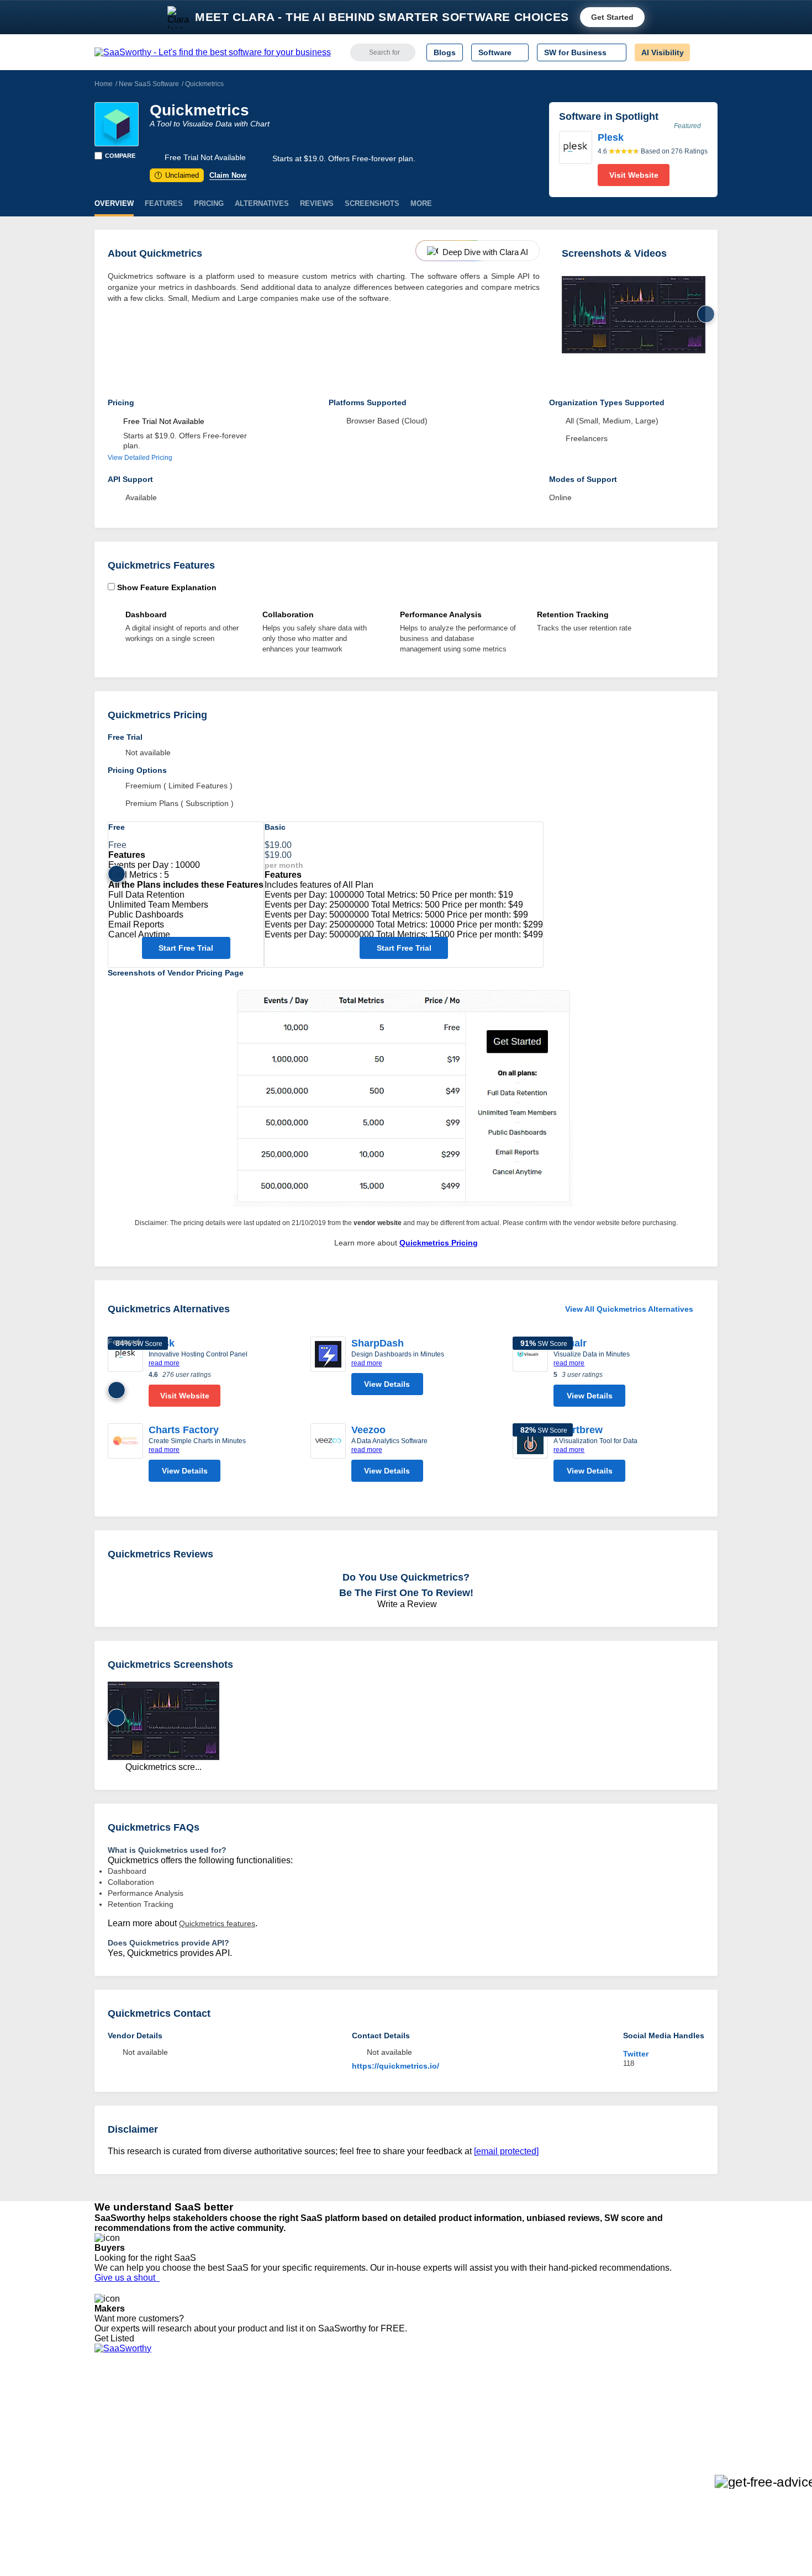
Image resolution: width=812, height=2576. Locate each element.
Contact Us (114, 2479)
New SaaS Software (149, 84)
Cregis (236, 2450)
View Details (387, 1384)
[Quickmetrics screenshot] (634, 315)
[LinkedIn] (665, 2411)
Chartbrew (578, 1430)
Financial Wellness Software (391, 2489)
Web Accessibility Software (388, 2460)
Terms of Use (200, 2410)
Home (104, 84)
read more (164, 1363)
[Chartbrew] (530, 1455)
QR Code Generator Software (394, 2430)
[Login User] (704, 52)
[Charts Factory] (125, 1455)
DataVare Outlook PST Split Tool (281, 2440)
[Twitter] (660, 2411)
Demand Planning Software (390, 2400)
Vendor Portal (118, 2430)
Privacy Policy (201, 2400)
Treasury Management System (396, 2479)
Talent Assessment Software (391, 2469)
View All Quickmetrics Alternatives (629, 1309)
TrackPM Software (257, 2400)
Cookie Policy (200, 2420)
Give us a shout (127, 2278)
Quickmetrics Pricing (439, 1243)
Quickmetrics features (217, 1923)
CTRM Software (370, 2420)
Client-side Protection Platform (395, 2440)
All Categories (119, 2410)
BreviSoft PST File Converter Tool (283, 2460)
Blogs (445, 52)
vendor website (378, 1223)
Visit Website (634, 175)
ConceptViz (245, 2489)
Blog (102, 2450)
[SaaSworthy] (213, 52)
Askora (237, 2479)
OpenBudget (247, 2469)
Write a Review (406, 1604)
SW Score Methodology (136, 2460)
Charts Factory (184, 1430)
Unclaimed (178, 175)
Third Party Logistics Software (394, 2410)
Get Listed (117, 2338)
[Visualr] (530, 1374)
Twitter (636, 2054)
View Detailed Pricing (140, 458)
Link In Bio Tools (370, 2450)
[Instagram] (673, 2411)
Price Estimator (121, 2420)
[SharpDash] (328, 1369)
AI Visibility (663, 52)
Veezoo (368, 1430)
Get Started (612, 17)
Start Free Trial (186, 948)
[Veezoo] (328, 1455)
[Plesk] (576, 158)
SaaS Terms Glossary (132, 2469)
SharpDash (378, 1343)
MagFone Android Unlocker (273, 2420)
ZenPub (239, 2410)
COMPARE (120, 156)
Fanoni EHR (246, 2430)
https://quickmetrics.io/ (396, 2066)
